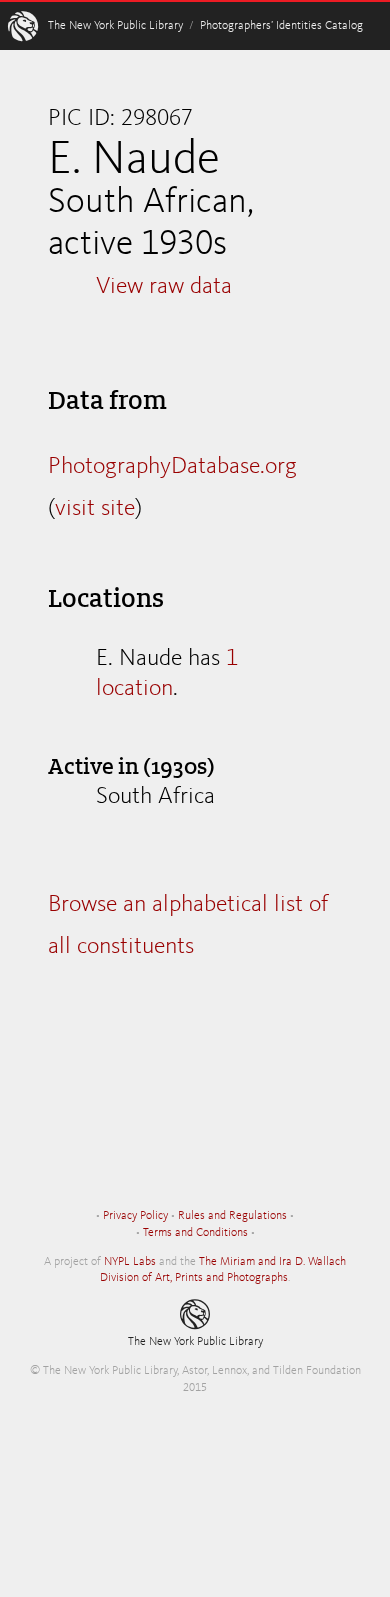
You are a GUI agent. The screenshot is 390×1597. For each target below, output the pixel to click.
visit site (95, 509)
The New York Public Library (115, 26)
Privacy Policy (135, 1216)
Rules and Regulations (232, 1216)
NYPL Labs (130, 1262)
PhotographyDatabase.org (172, 467)
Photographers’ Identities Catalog (281, 26)
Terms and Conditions (195, 1233)
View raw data (164, 287)
